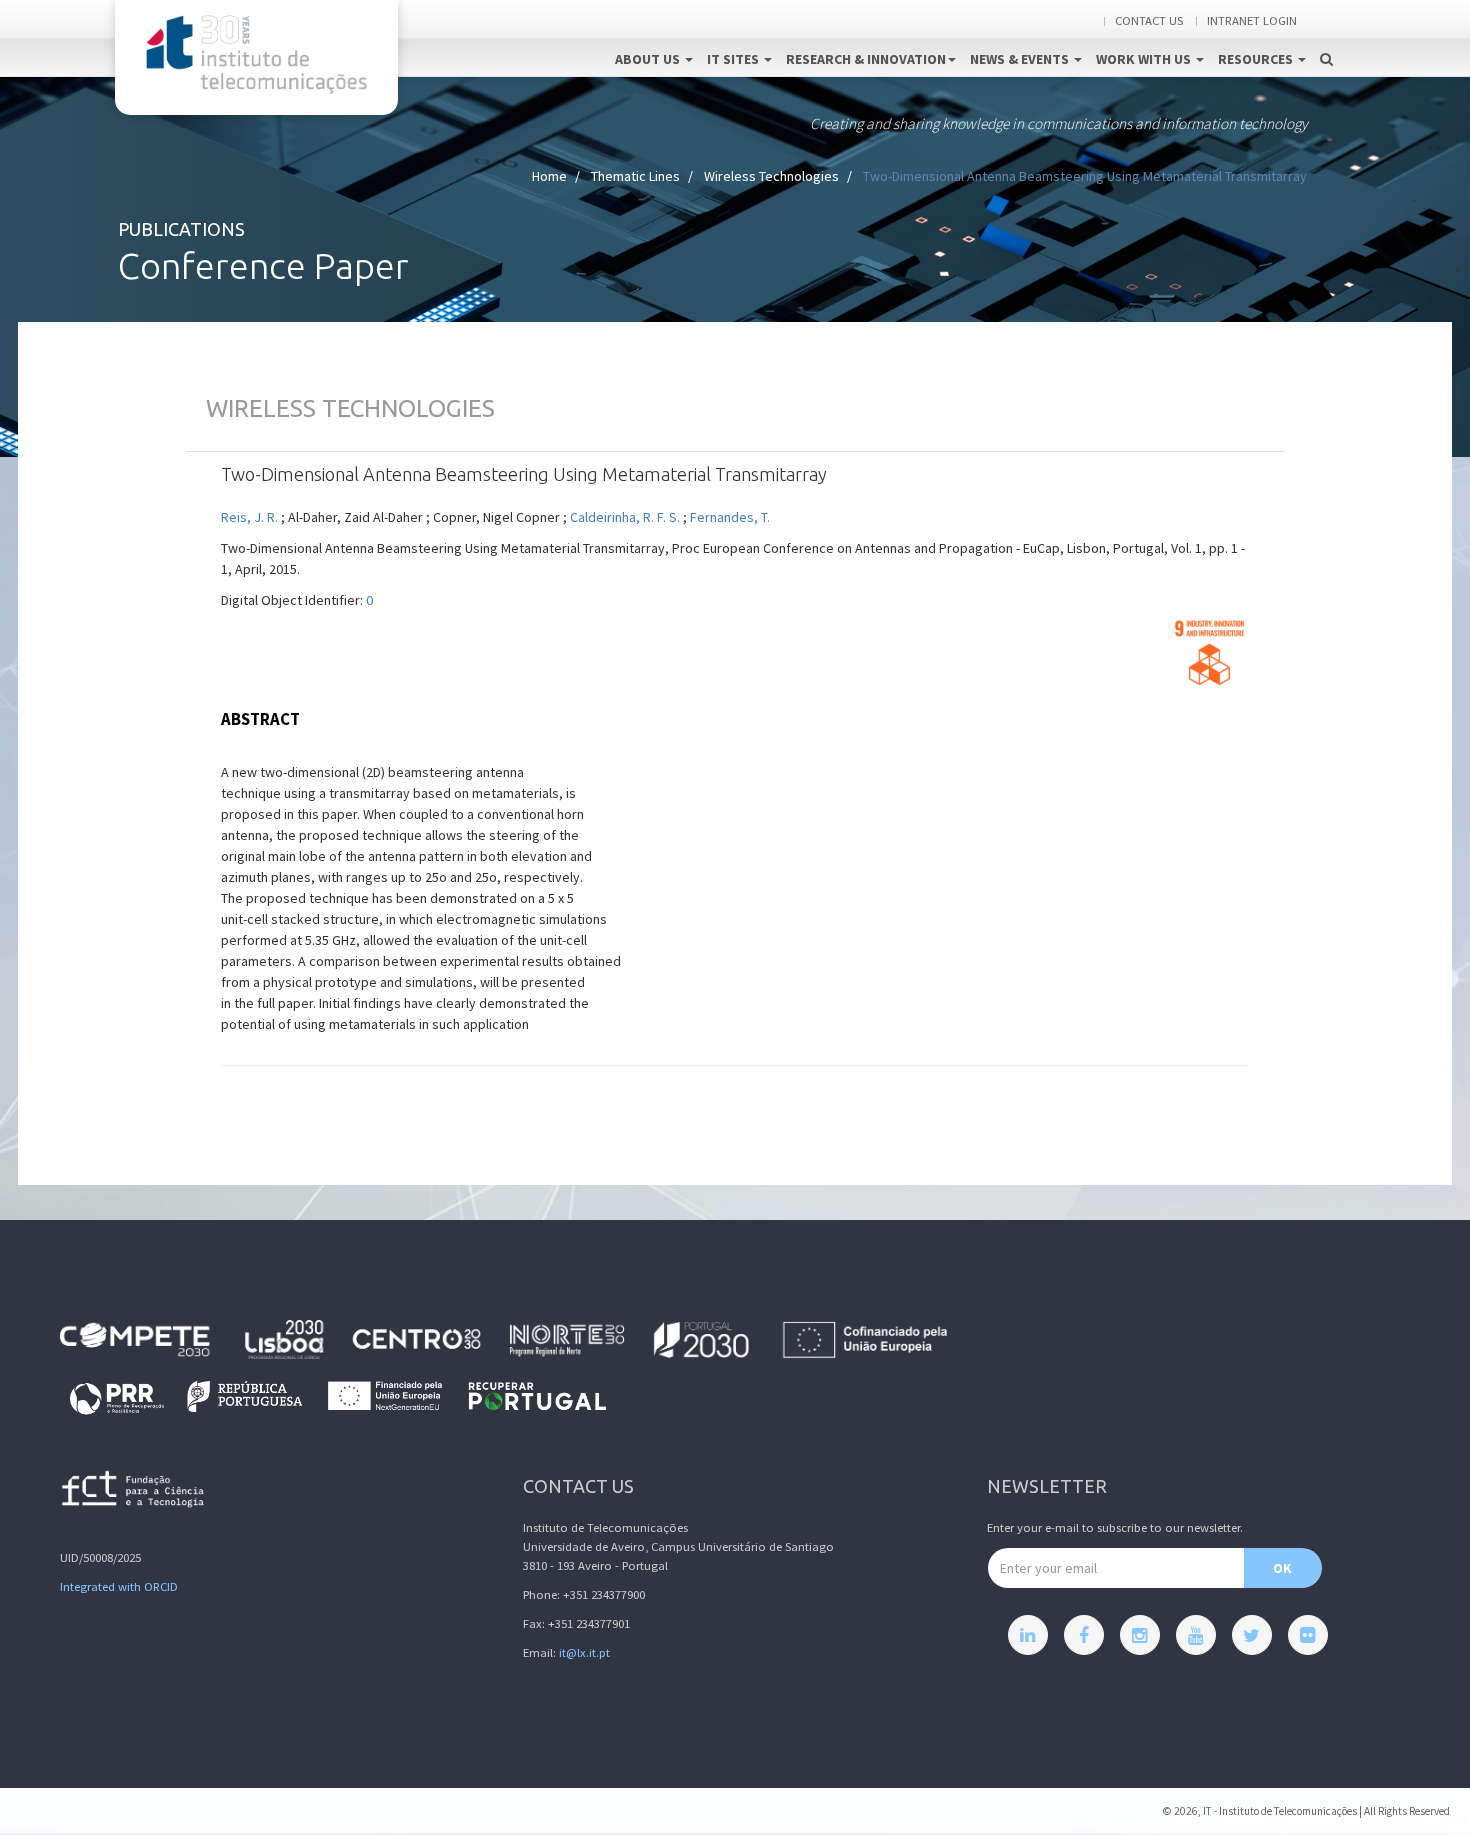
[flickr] (1308, 1635)
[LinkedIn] (1028, 1635)
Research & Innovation (866, 59)
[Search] (1326, 38)
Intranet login (1252, 20)
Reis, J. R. (249, 517)
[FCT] (134, 1492)
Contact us (1149, 20)
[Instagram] (1140, 1635)
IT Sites (734, 59)
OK (1282, 1568)
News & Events (1021, 59)
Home (549, 176)
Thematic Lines (635, 176)
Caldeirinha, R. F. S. (625, 517)
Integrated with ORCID (119, 1586)
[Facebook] (1084, 1635)
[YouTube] (1196, 1635)
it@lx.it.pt (584, 1652)
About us (649, 59)
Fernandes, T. (730, 517)
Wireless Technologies (771, 176)
